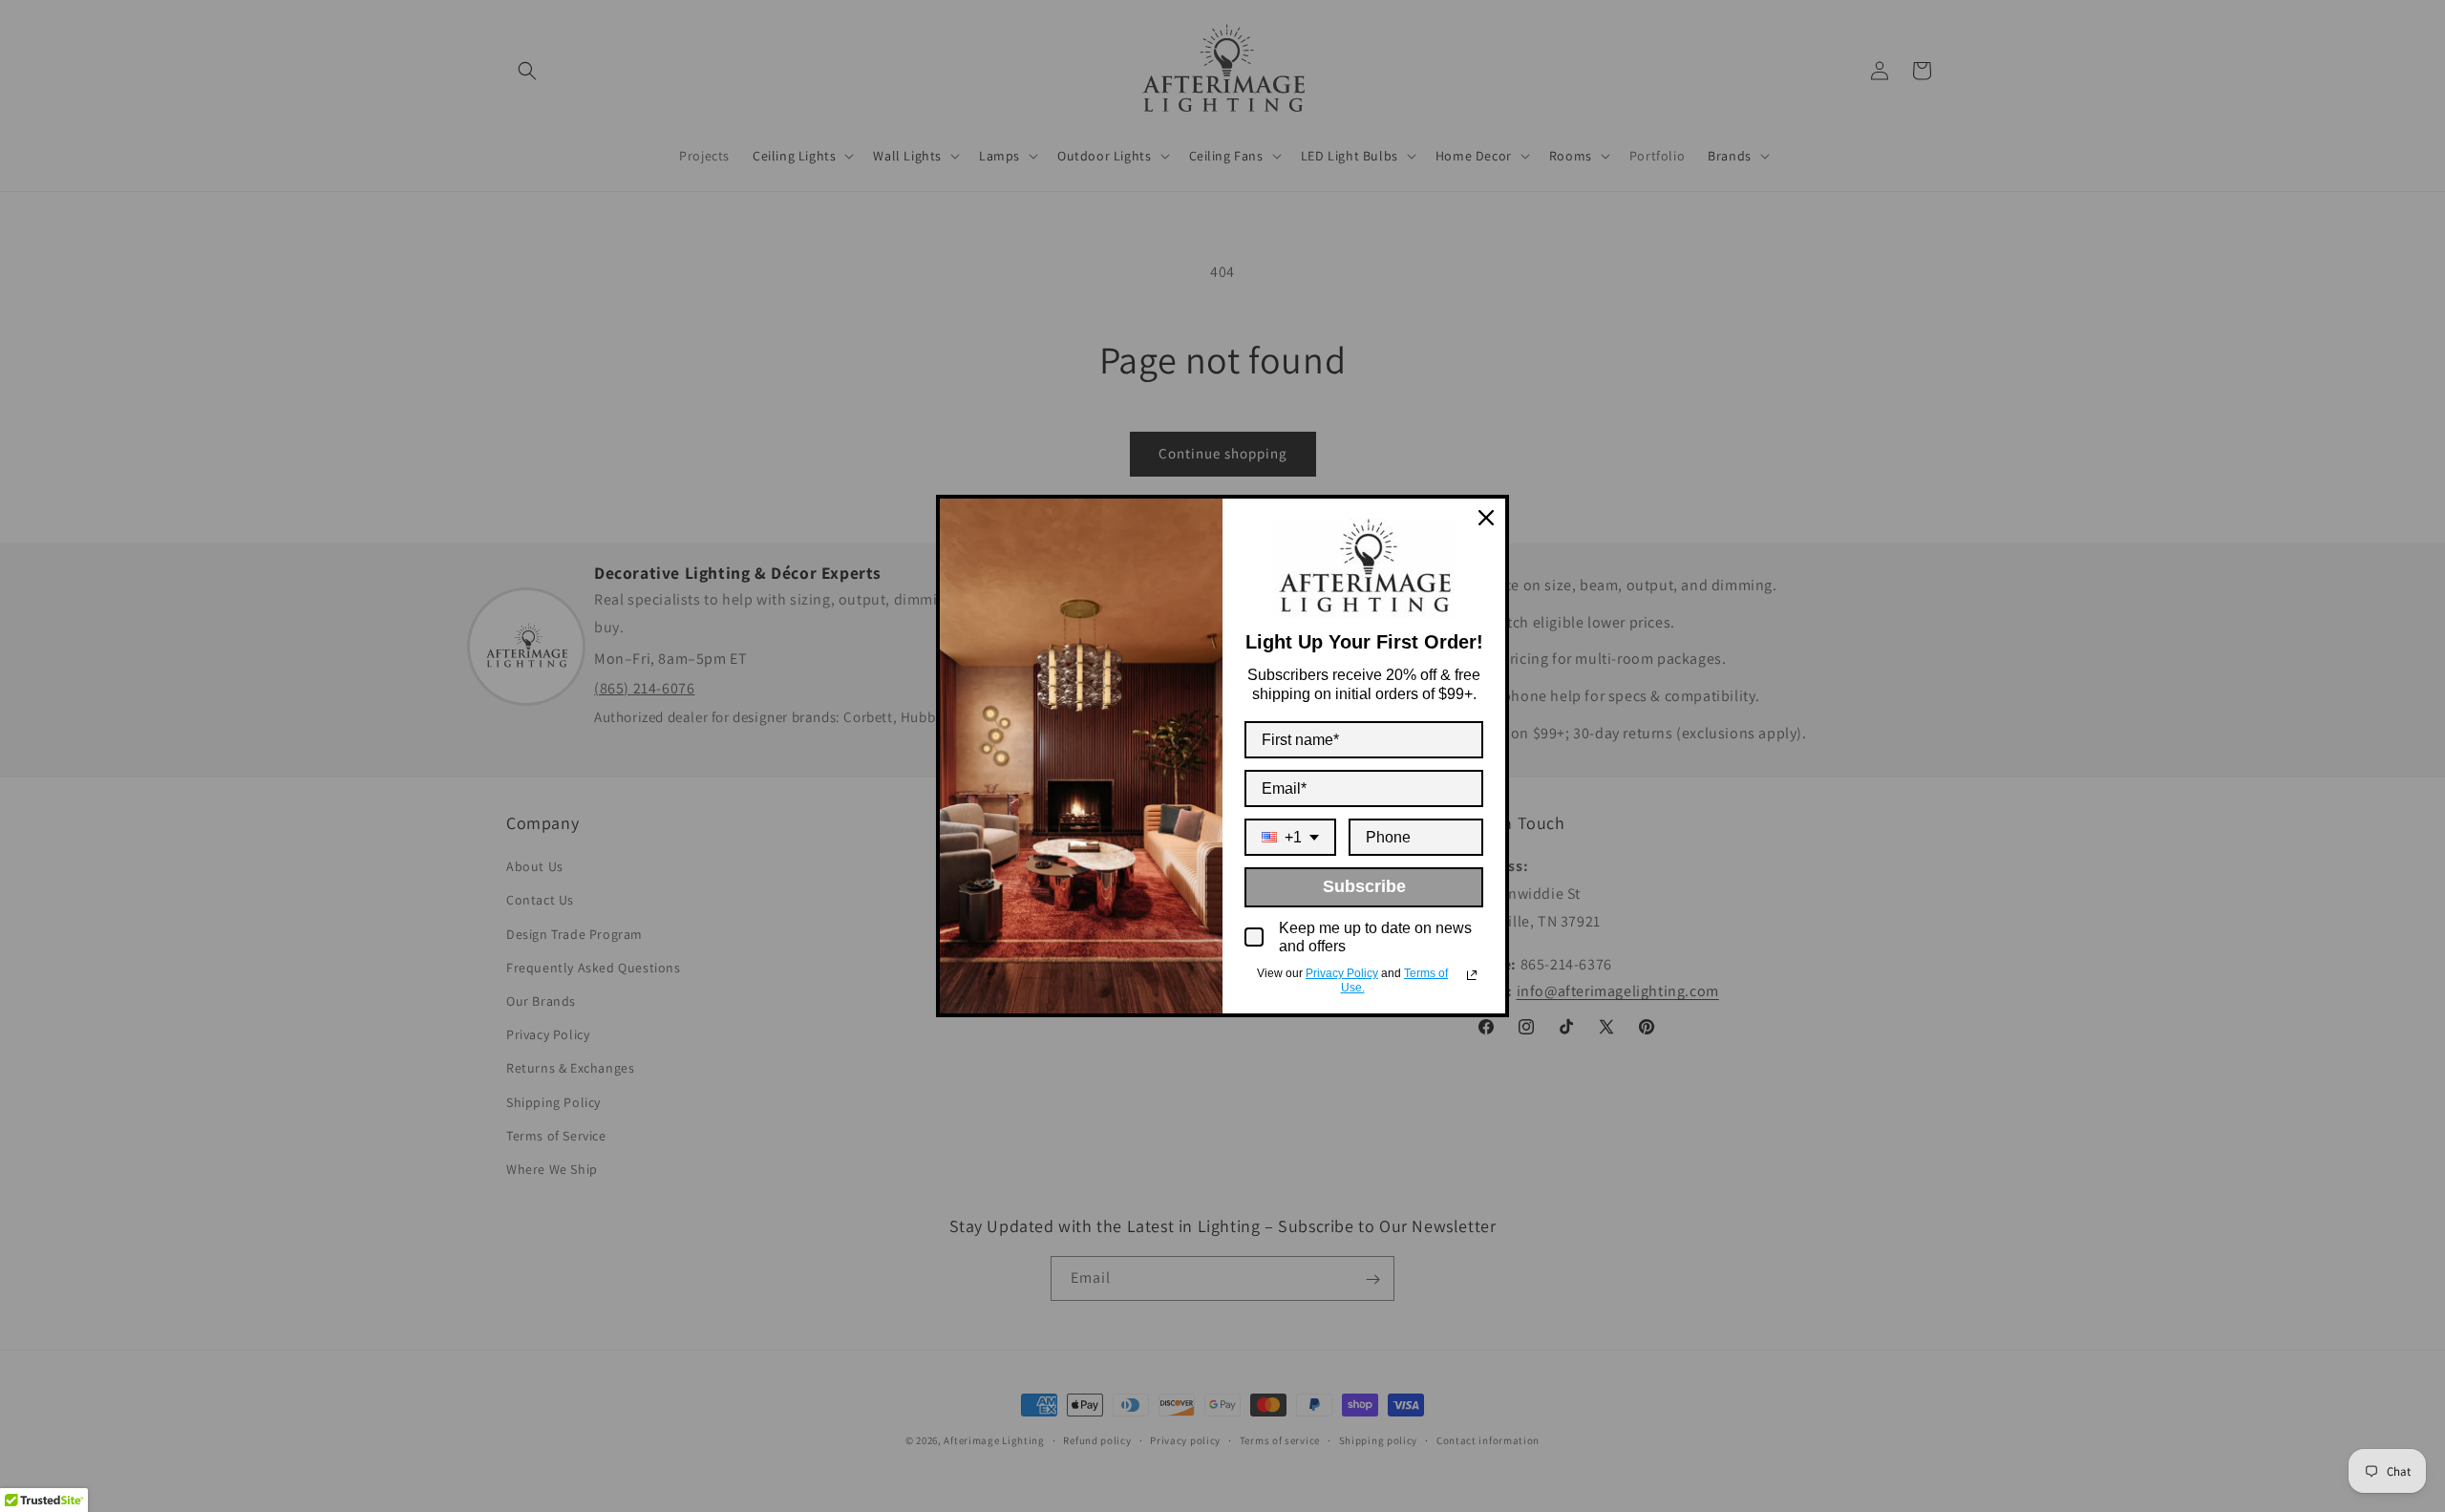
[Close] (1486, 518)
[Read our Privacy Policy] (1472, 975)
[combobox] (1290, 837)
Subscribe (1364, 886)
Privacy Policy (1342, 973)
